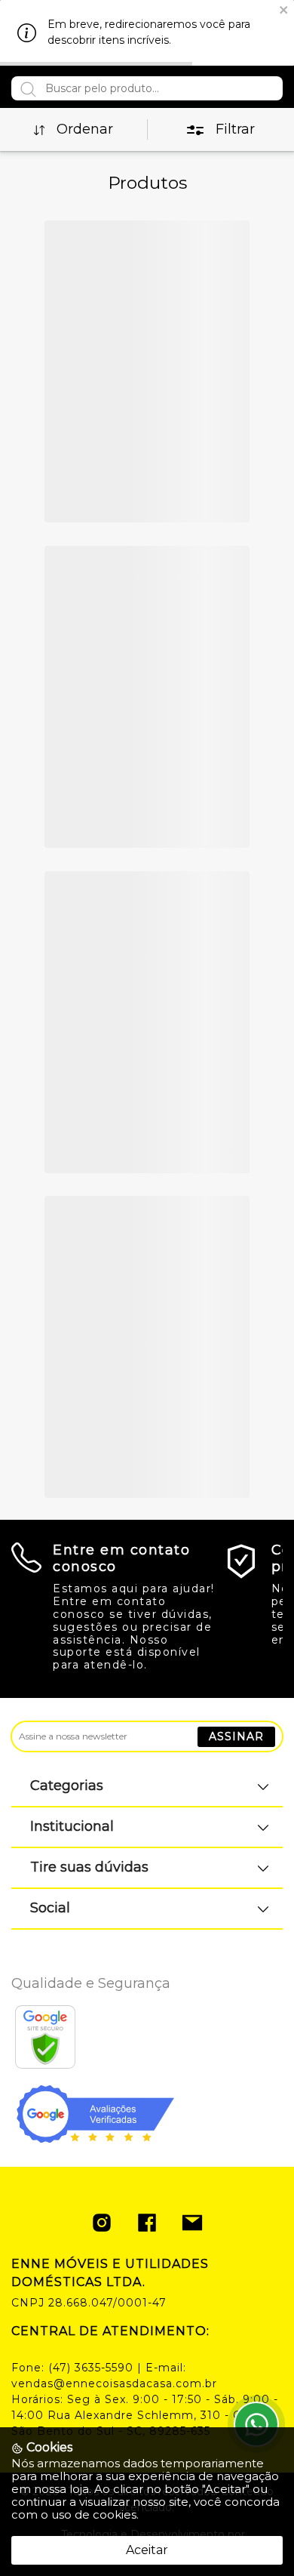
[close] (284, 9)
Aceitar (147, 2550)
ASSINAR (236, 1736)
